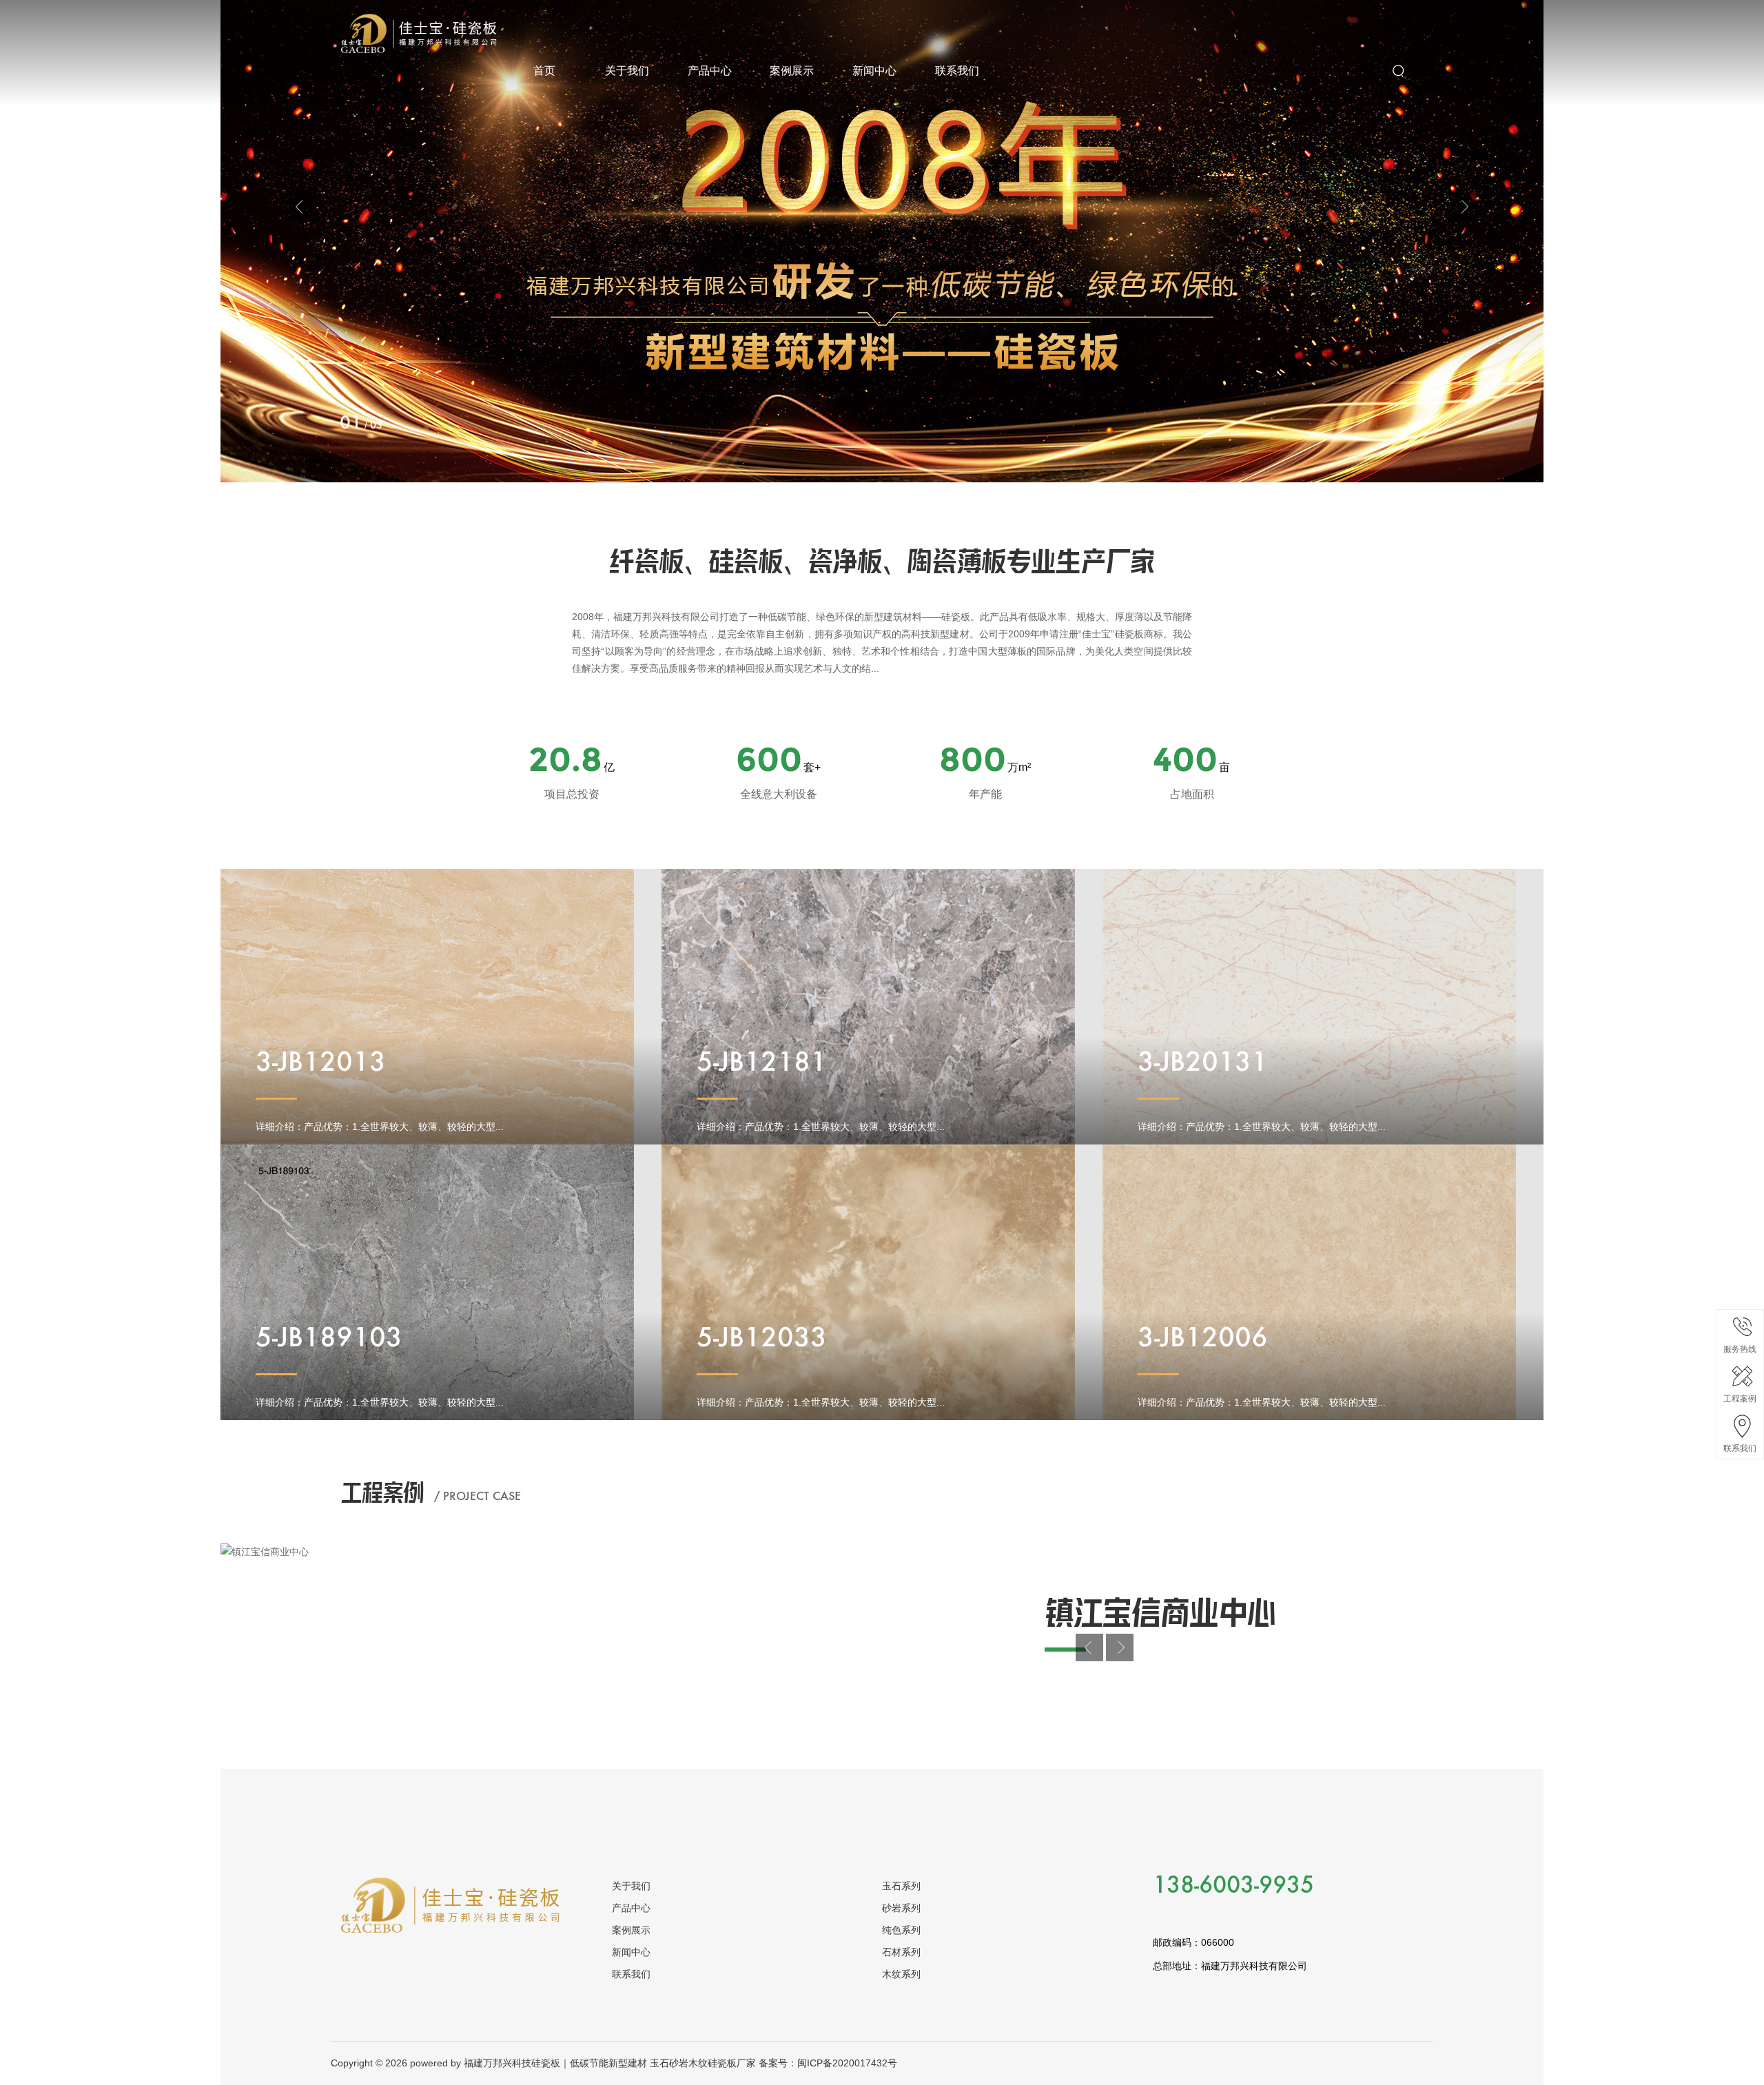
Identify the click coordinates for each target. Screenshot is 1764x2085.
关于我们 (627, 71)
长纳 (351, 22)
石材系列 (901, 1952)
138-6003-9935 (1233, 1886)
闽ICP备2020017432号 (847, 2063)
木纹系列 (901, 1974)
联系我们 (957, 71)
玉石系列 (901, 1886)
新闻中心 (874, 71)
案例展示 (792, 71)
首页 (544, 71)
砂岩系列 (901, 1908)
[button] (300, 207)
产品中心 (710, 71)
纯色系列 (901, 1930)
